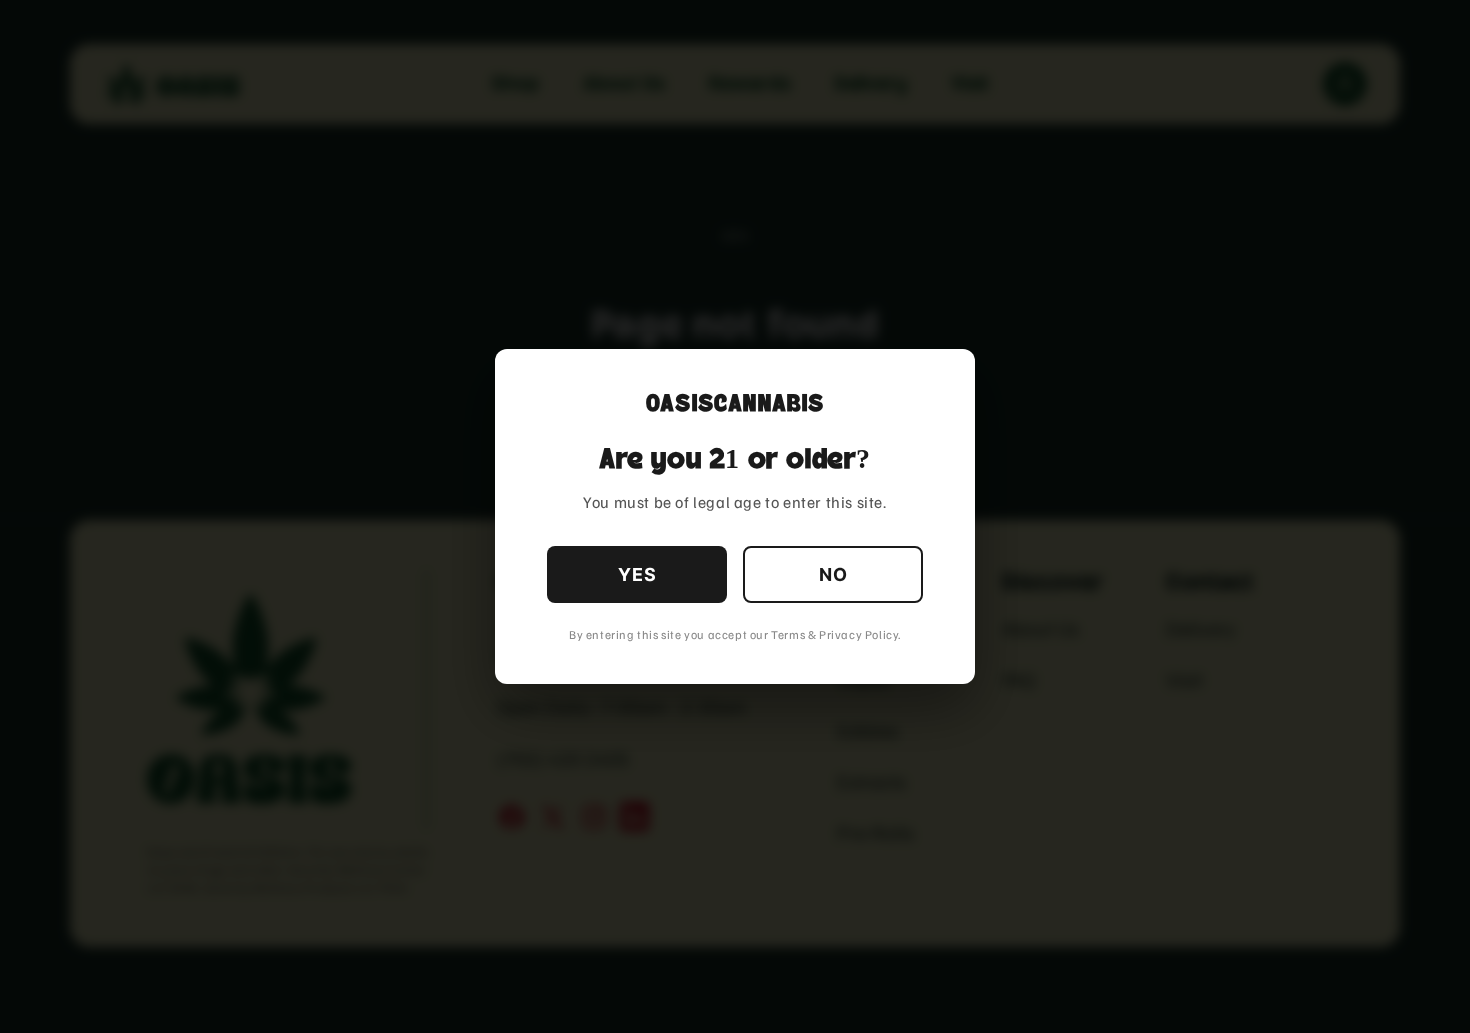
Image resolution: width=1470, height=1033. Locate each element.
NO (833, 574)
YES (637, 574)
